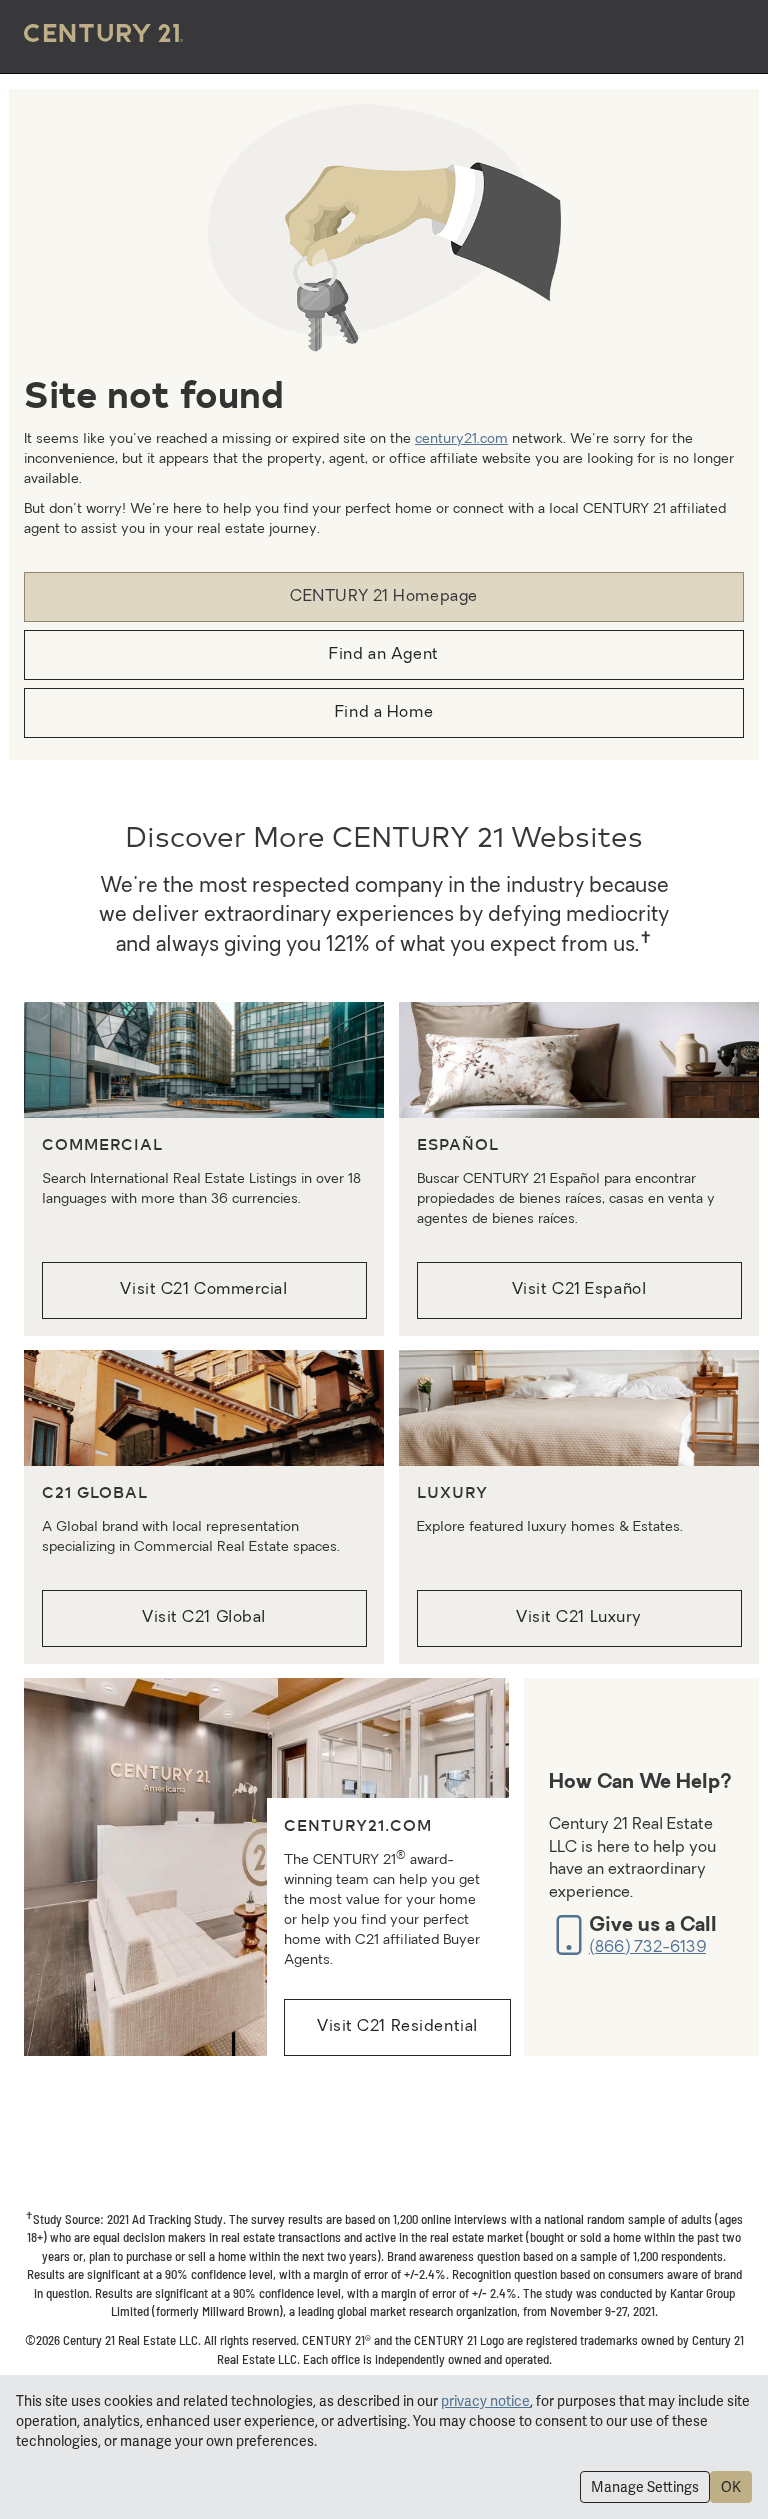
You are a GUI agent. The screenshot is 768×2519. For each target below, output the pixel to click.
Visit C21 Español (579, 1290)
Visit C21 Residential (397, 2027)
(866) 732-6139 (647, 1948)
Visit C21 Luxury (579, 1618)
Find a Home (384, 713)
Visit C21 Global (204, 1618)
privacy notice (485, 2401)
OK (731, 2487)
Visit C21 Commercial (203, 1290)
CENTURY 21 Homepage (384, 597)
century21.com (461, 439)
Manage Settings (645, 2487)
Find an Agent (383, 655)
